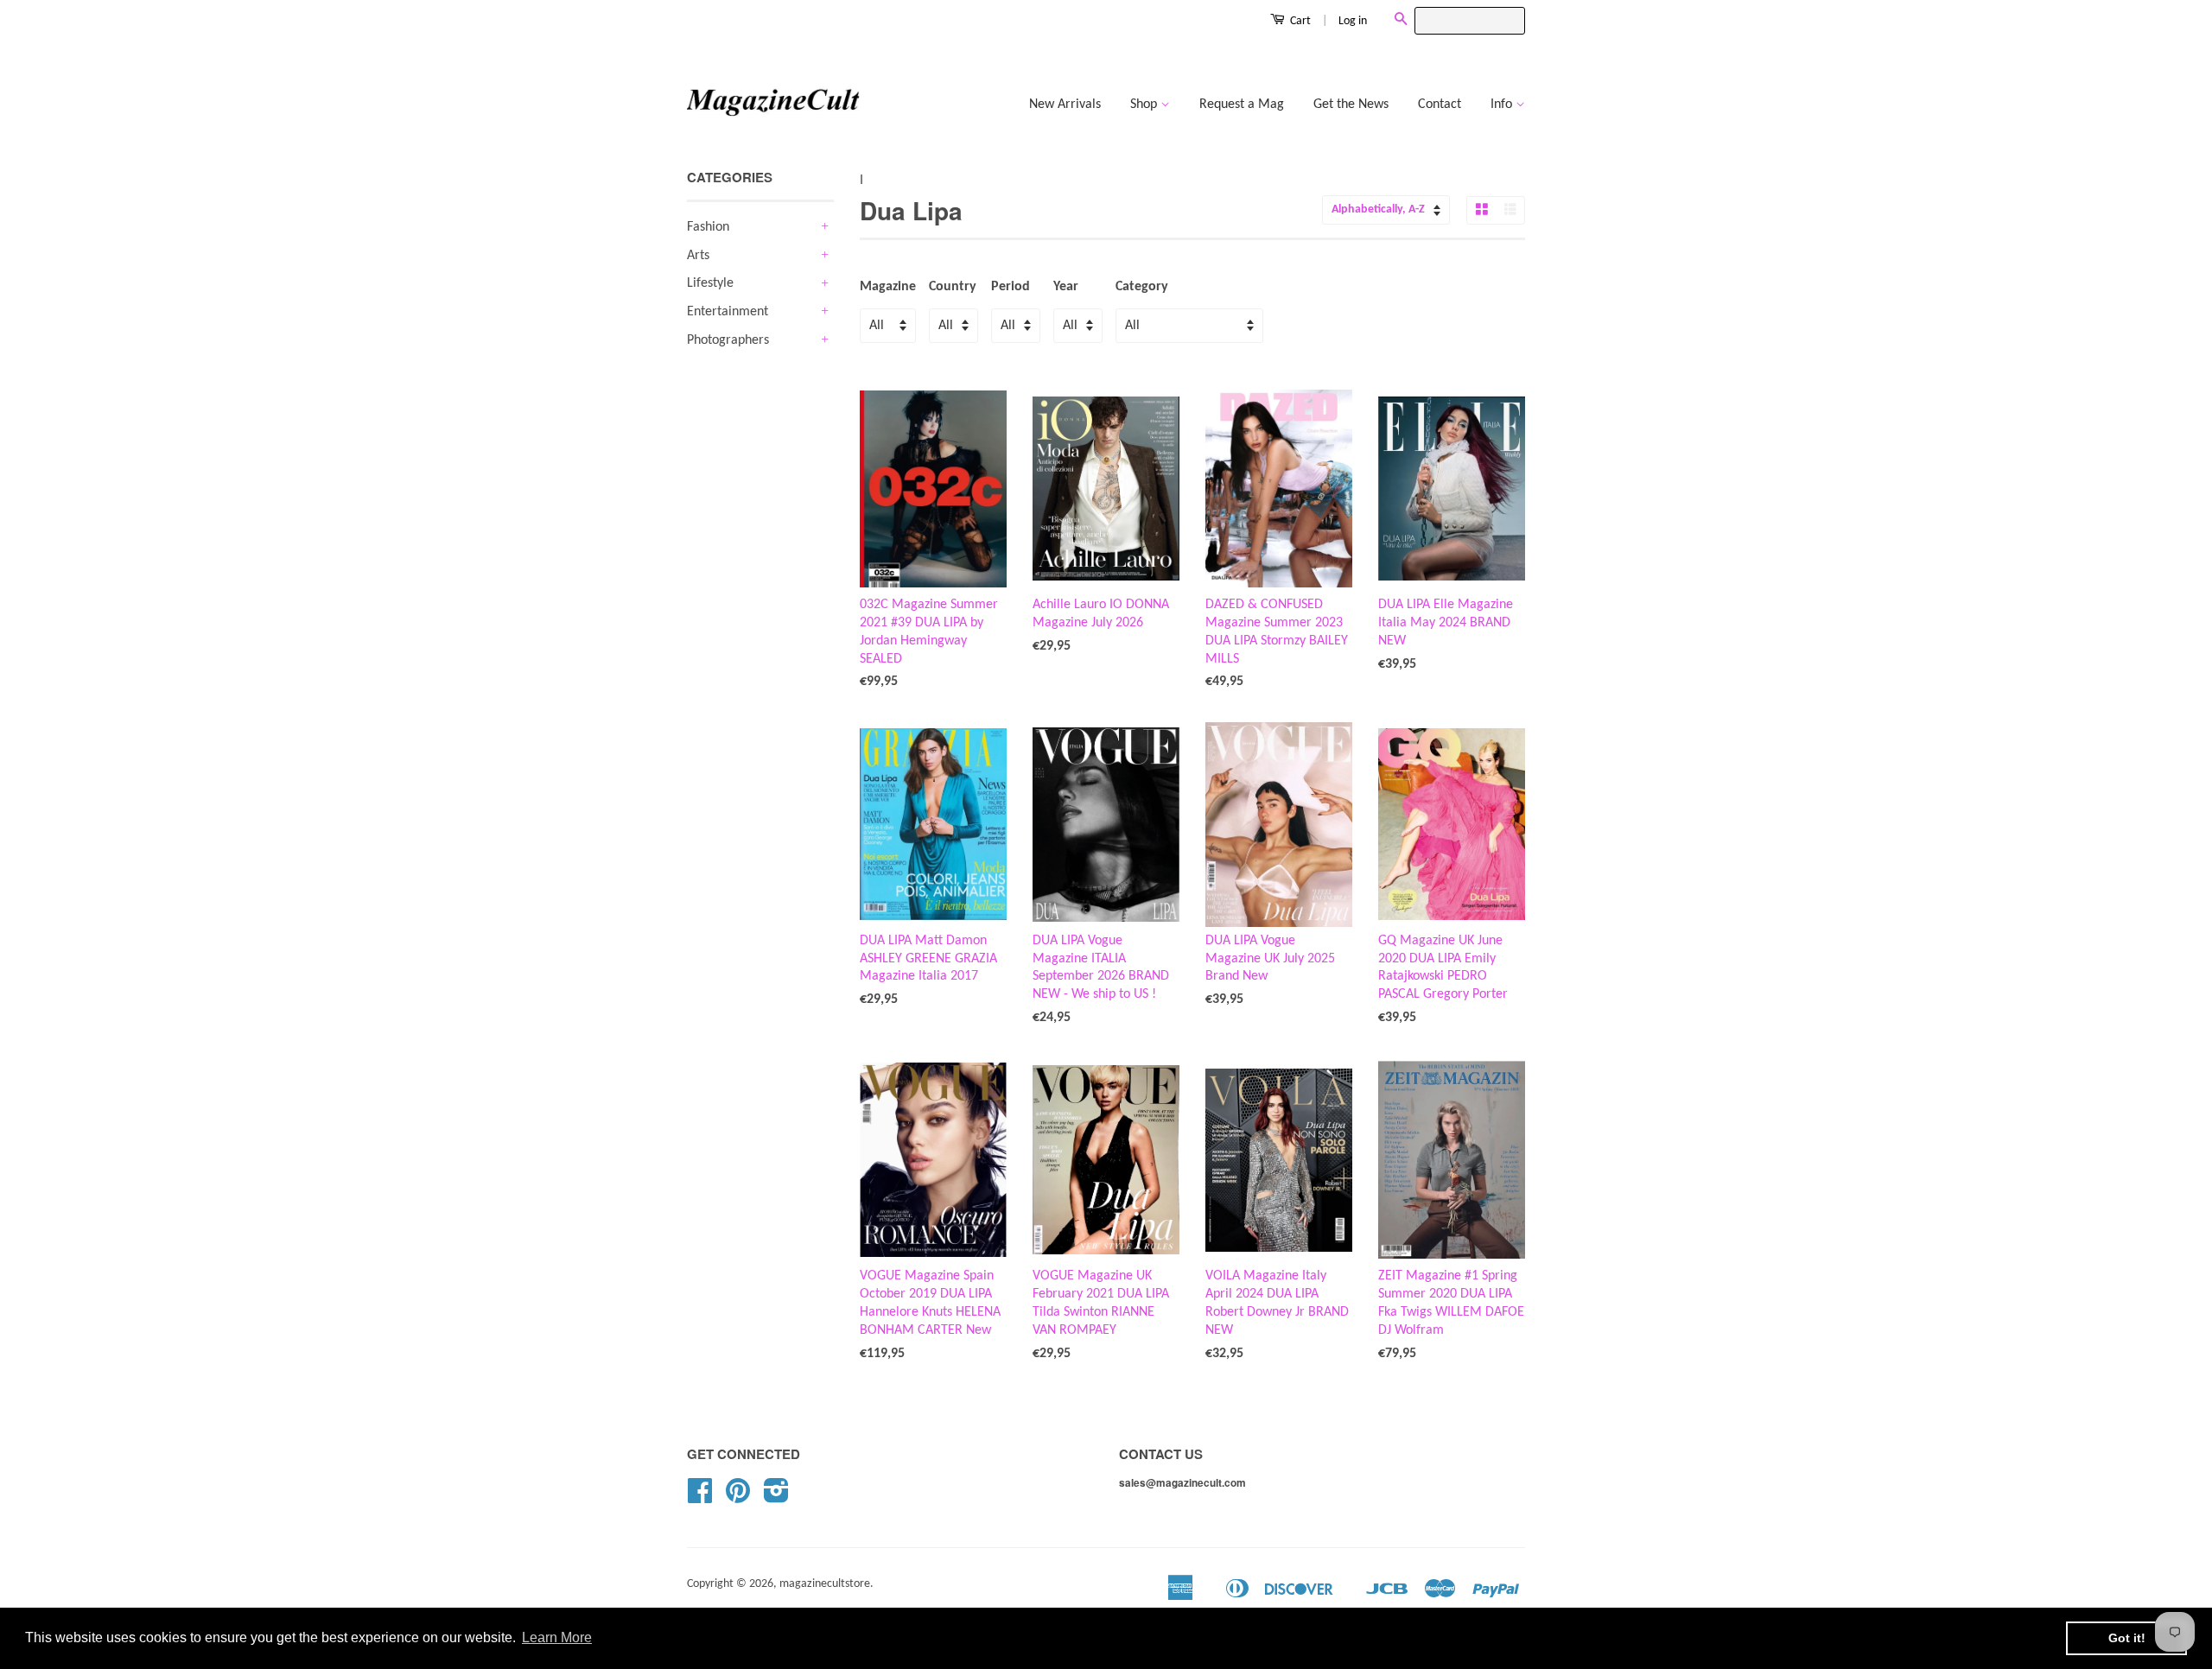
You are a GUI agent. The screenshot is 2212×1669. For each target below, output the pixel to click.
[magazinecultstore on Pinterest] (738, 1498)
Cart (1299, 21)
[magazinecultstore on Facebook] (700, 1498)
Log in (1353, 21)
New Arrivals (1065, 105)
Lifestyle (710, 283)
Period (1011, 287)
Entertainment (728, 312)
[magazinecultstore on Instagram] (776, 1498)
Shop (1145, 105)
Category (1142, 287)
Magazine (888, 287)
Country (953, 287)
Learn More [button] (557, 1637)
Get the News (1351, 105)
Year (1066, 287)
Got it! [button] (2127, 1638)
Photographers (728, 340)
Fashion (708, 227)
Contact (1440, 105)
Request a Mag (1242, 105)
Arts (698, 256)
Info (1503, 105)
